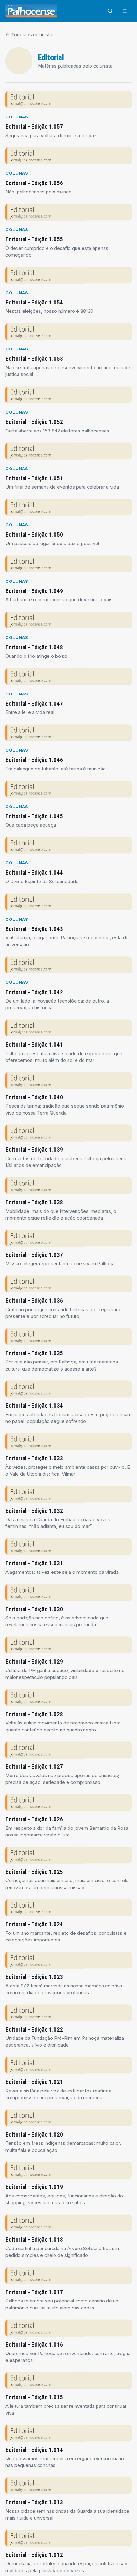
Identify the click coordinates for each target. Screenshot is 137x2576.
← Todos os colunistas (30, 35)
